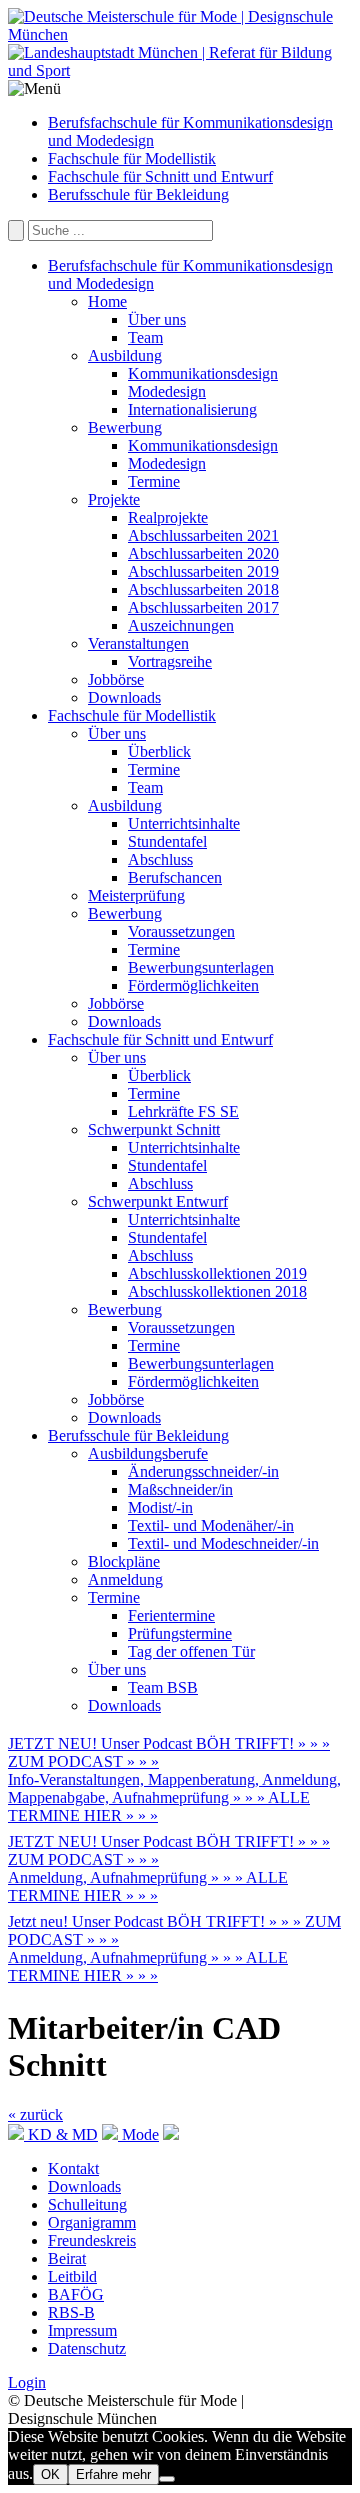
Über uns (157, 319)
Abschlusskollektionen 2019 (217, 1273)
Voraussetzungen (181, 931)
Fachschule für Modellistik (132, 158)
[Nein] (167, 2479)
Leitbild (72, 2276)
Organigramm (92, 2222)
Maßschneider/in (180, 1489)
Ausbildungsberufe (148, 1453)
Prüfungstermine (180, 1633)
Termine (154, 481)
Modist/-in (160, 1507)
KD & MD (61, 2134)
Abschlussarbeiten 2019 (203, 571)
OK (50, 2474)
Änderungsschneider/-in (203, 1471)
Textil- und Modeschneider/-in (223, 1543)
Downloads (124, 697)
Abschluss (160, 859)
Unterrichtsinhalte (184, 823)
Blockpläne (124, 1561)
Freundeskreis (92, 2240)
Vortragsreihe (170, 661)
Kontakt (73, 2168)
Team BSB (163, 1687)
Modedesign (167, 391)
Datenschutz (87, 2348)
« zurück (35, 2114)
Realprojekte (168, 517)
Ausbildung (125, 355)
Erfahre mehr (113, 2474)
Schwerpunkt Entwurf (158, 1201)
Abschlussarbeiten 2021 (203, 535)
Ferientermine (171, 1615)
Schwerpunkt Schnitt (154, 1129)
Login (27, 2382)
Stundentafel (167, 841)
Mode (138, 2134)
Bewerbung (125, 427)
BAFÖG (76, 2294)
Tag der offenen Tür (191, 1651)
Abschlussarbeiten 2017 (203, 607)
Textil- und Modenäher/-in (211, 1525)
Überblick (159, 751)
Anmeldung (125, 1579)
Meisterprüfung (136, 895)
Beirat (67, 2258)
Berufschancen (175, 877)
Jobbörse (116, 679)
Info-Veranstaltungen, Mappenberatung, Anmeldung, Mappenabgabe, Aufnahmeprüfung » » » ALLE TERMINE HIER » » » (174, 1797)
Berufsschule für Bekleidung (138, 194)
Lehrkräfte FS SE (183, 1111)
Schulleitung (87, 2204)
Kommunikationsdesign (203, 373)
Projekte (114, 499)
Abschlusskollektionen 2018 (217, 1291)
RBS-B (71, 2312)
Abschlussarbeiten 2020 (203, 553)
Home (107, 301)
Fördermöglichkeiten (193, 985)
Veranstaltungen (138, 643)
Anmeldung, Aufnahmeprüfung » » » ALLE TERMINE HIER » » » (148, 1886)
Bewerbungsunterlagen (201, 967)
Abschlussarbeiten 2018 (203, 589)
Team (145, 337)
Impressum (82, 2330)
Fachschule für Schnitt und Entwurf (160, 176)
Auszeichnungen (181, 625)
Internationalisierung (192, 409)
